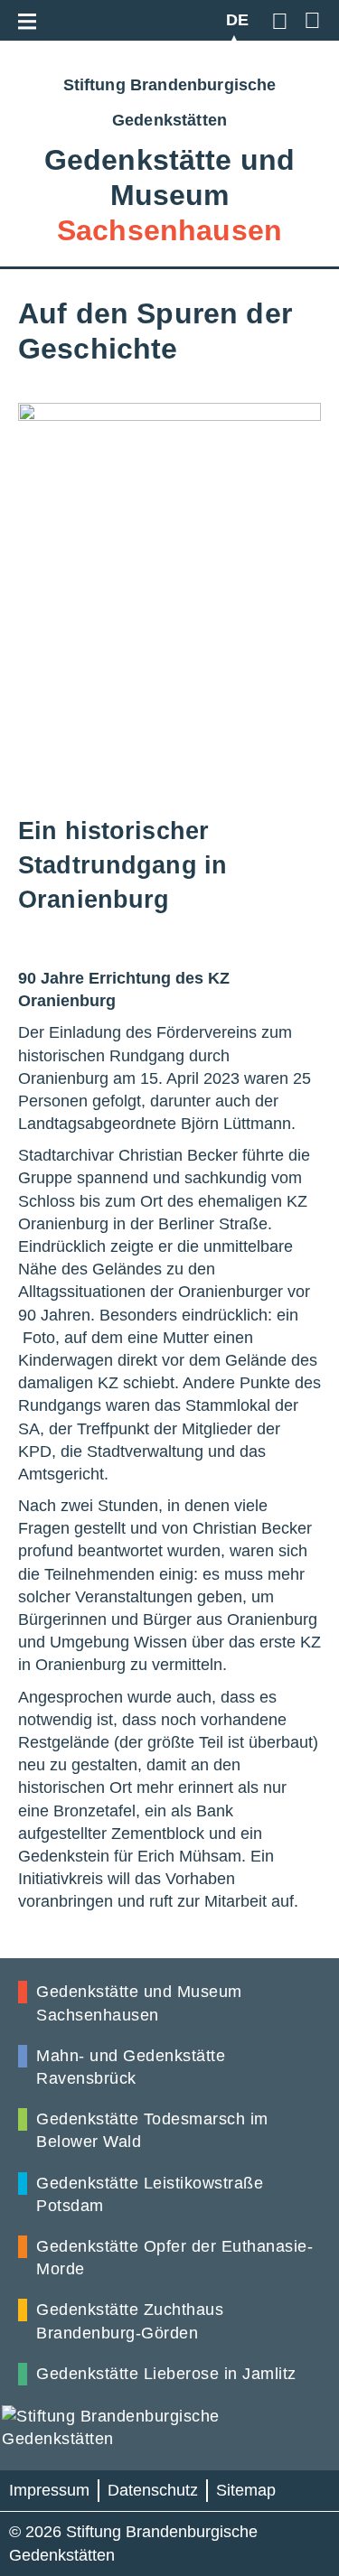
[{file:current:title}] (169, 603)
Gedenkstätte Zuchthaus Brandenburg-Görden (130, 2321)
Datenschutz (153, 2490)
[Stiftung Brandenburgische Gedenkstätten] (169, 2428)
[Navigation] (32, 18)
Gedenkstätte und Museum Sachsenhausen (139, 2003)
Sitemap (246, 2490)
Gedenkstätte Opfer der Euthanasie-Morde (174, 2258)
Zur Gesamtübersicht (310, 20)
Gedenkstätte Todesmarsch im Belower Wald (152, 2130)
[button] (282, 20)
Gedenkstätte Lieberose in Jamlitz (166, 2374)
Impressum (49, 2490)
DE (237, 20)
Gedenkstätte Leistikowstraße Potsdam (150, 2194)
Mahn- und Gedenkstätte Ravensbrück (131, 2067)
